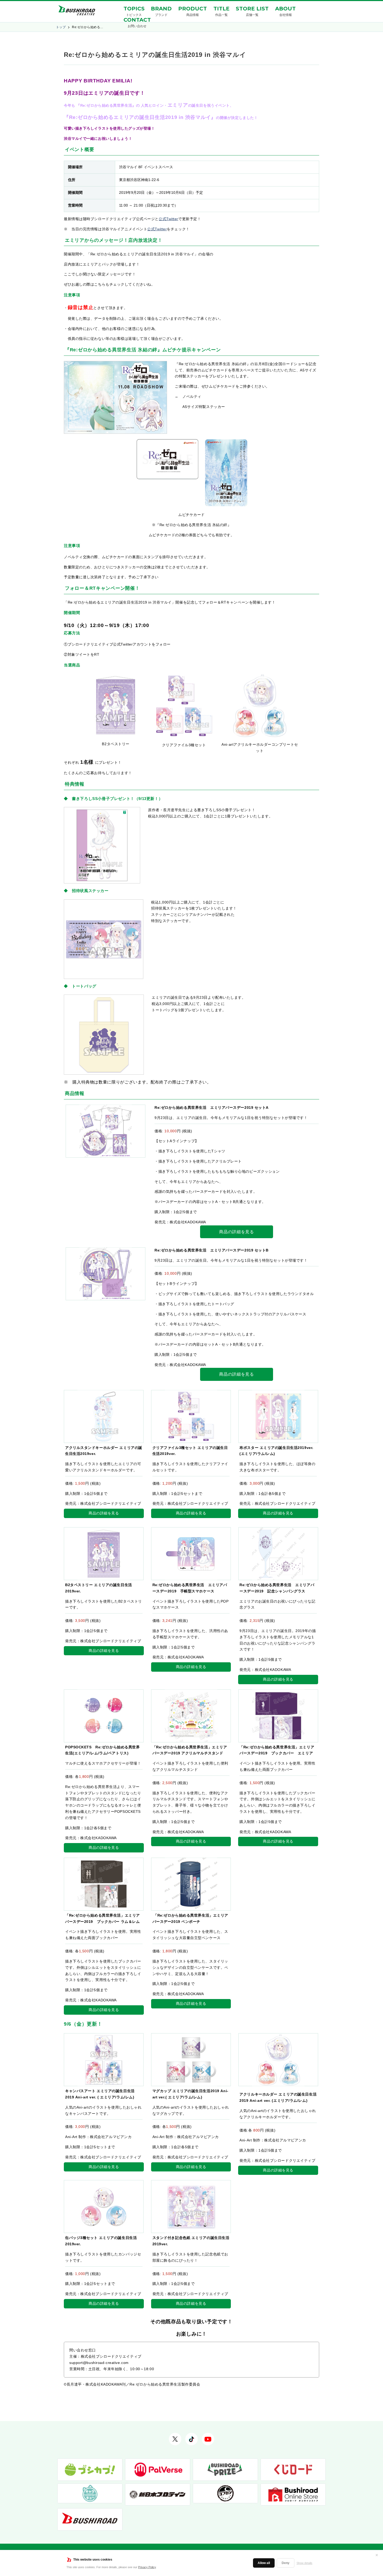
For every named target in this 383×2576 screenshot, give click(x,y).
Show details (304, 2563)
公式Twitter (168, 219)
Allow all (264, 2563)
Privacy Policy (147, 2567)
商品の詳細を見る (236, 1232)
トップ (61, 27)
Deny (286, 2563)
